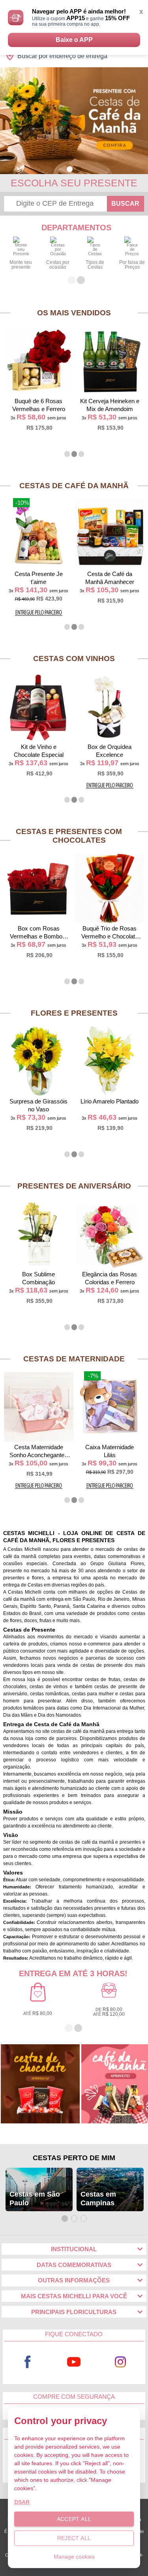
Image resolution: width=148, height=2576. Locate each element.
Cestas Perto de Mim (74, 2158)
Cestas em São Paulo (35, 2199)
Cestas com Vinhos (74, 659)
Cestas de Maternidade (74, 1359)
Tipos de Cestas (95, 265)
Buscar (125, 204)
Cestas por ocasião (58, 265)
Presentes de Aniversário (74, 1186)
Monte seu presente (21, 265)
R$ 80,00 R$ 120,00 (109, 2012)
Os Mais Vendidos (74, 313)
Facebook (28, 2362)
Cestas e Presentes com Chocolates (69, 836)
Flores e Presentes (74, 1013)
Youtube (74, 2362)
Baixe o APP (74, 40)
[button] (70, 169)
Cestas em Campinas (98, 2199)
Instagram (120, 2362)
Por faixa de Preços (132, 265)
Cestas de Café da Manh (74, 486)
